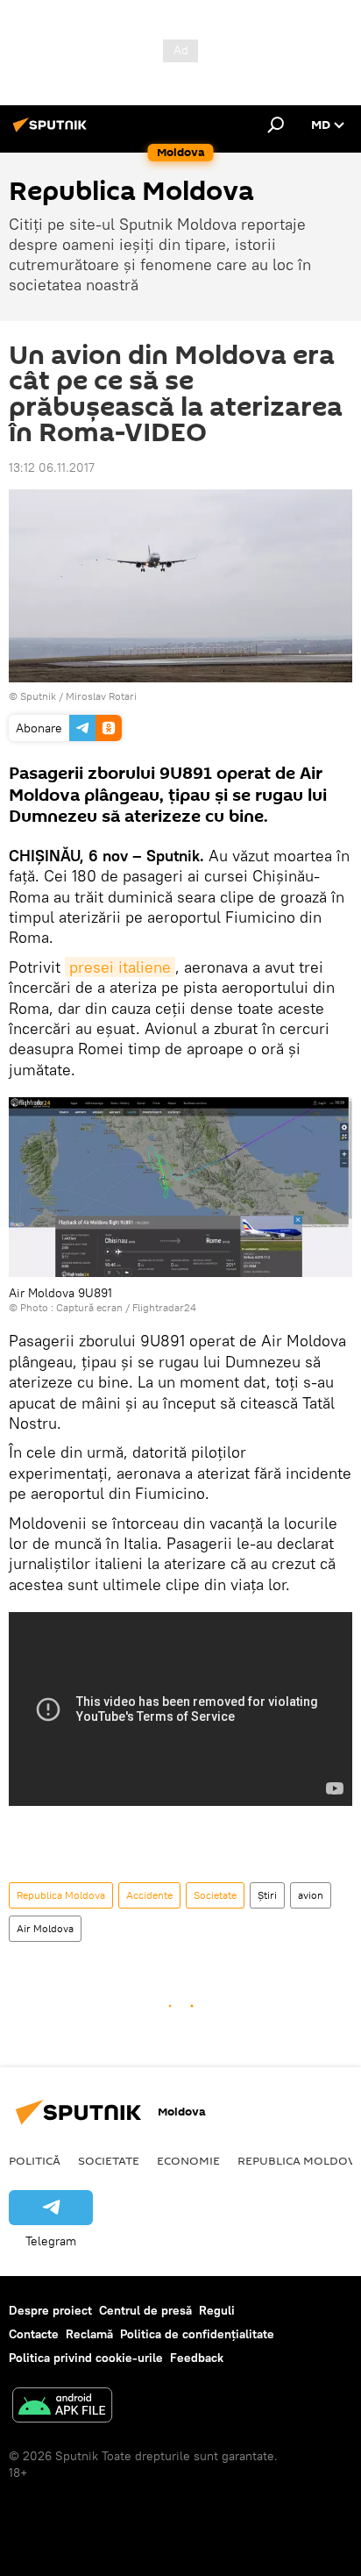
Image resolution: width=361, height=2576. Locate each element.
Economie (188, 2160)
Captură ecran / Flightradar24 (126, 1307)
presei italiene (120, 967)
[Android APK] (62, 2407)
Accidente (149, 1895)
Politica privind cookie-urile (86, 2358)
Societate (215, 1895)
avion (311, 1895)
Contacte (34, 2334)
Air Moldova (45, 1928)
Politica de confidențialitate (197, 2334)
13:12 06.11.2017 (52, 467)
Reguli (217, 2310)
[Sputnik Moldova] (53, 132)
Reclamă (89, 2334)
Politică (35, 2160)
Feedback (197, 2358)
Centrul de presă (145, 2310)
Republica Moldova (61, 1895)
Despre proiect (50, 2310)
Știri (267, 1895)
